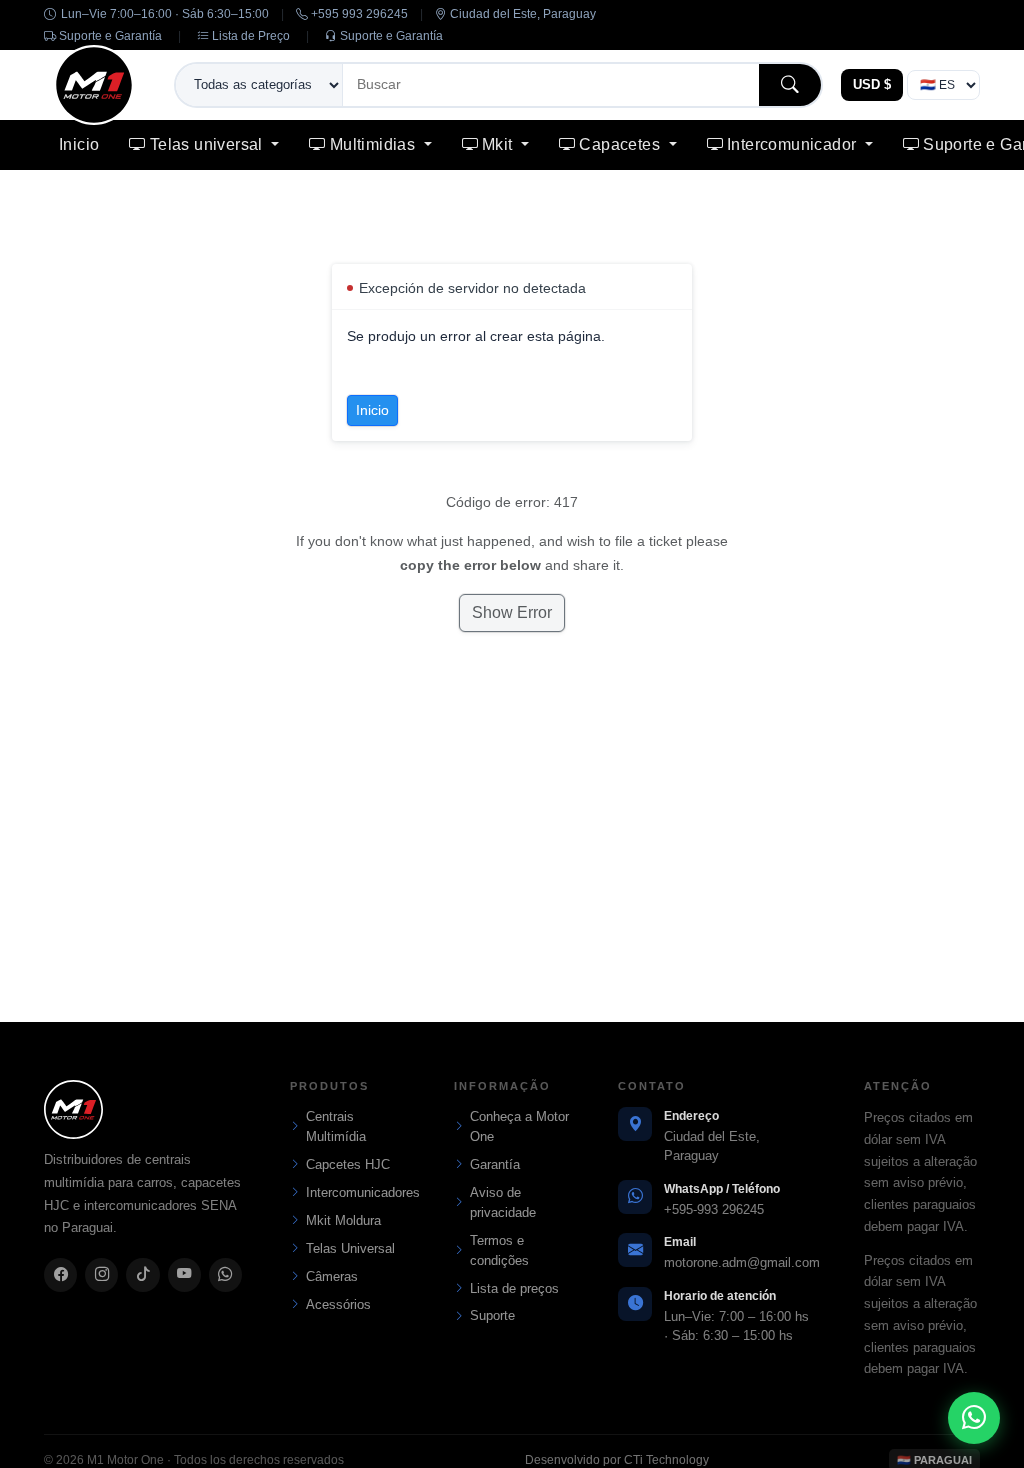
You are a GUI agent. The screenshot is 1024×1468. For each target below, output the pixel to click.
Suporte (492, 1315)
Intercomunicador (794, 144)
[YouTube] (184, 1275)
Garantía (495, 1164)
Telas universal (208, 144)
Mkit (499, 144)
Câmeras (332, 1276)
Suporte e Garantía (109, 36)
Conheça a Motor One (519, 1126)
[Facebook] (60, 1275)
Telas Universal (350, 1248)
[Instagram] (101, 1275)
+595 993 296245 (358, 14)
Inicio (79, 144)
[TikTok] (142, 1275)
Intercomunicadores (356, 1192)
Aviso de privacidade (503, 1202)
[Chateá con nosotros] (974, 1418)
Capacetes (621, 144)
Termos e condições (499, 1250)
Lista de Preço (249, 36)
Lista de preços (514, 1288)
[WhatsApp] (225, 1275)
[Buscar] (790, 84)
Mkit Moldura (343, 1220)
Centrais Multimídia (336, 1126)
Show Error (512, 612)
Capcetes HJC (348, 1164)
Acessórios (338, 1304)
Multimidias (375, 144)
